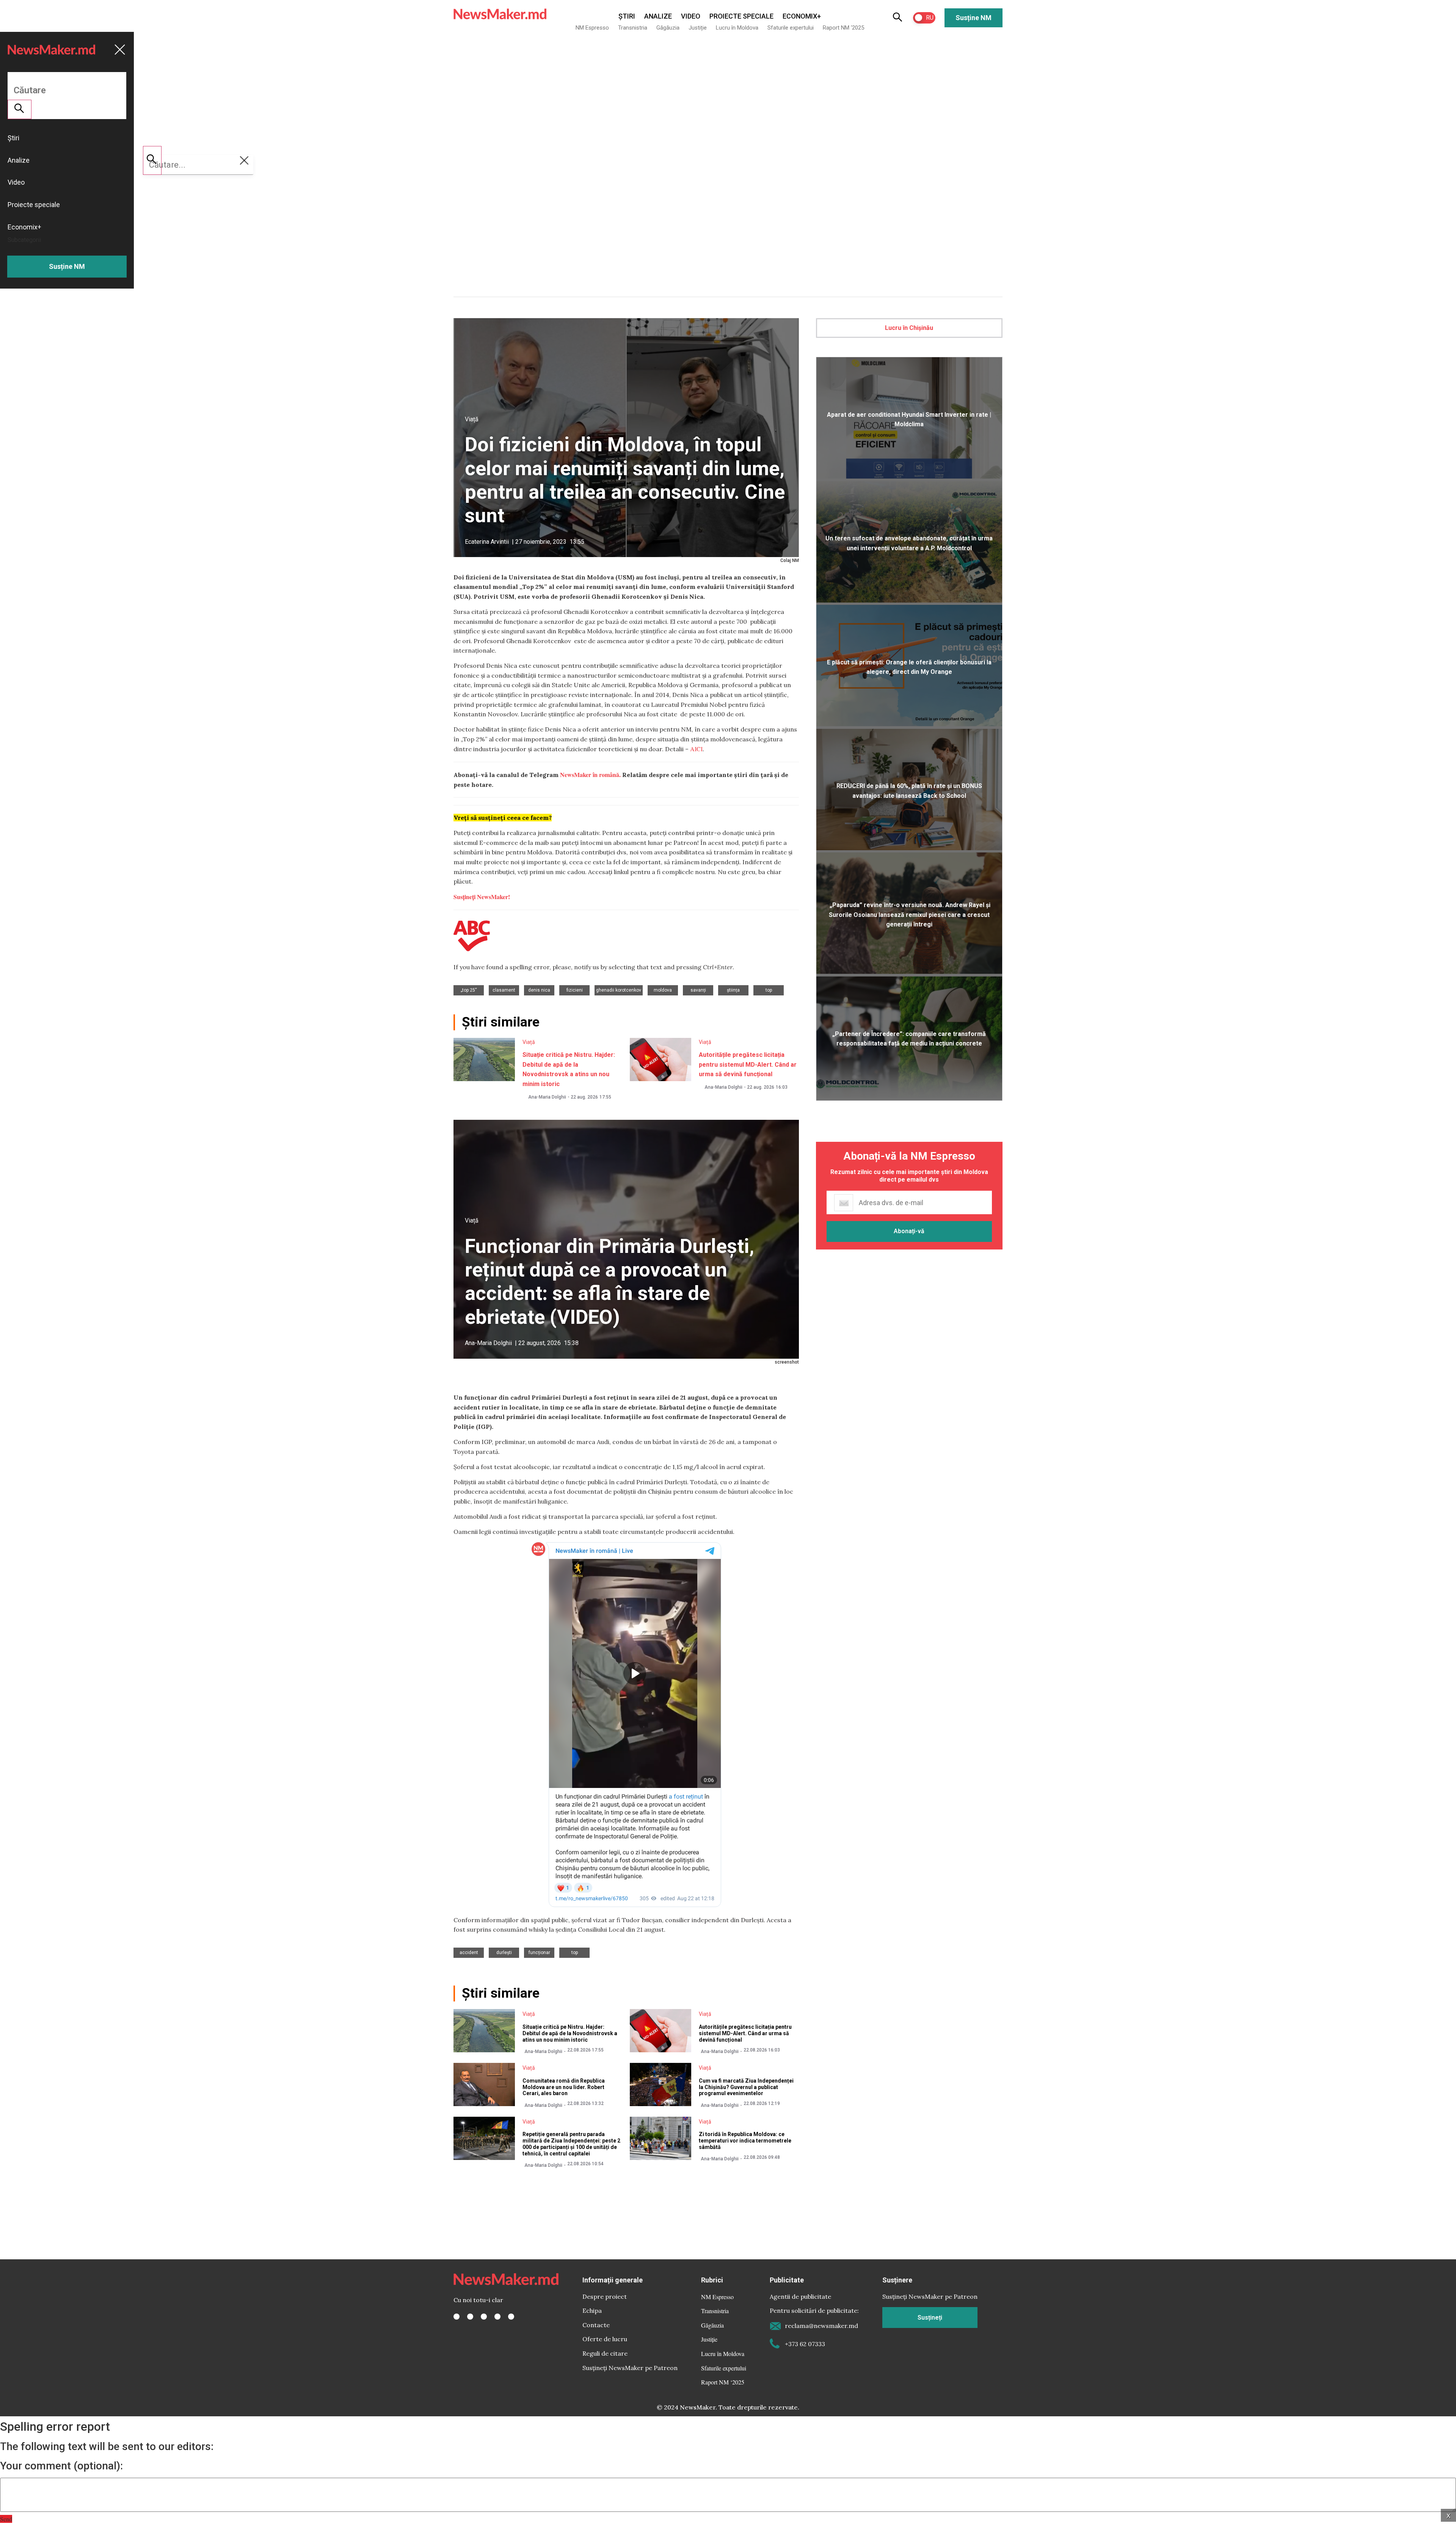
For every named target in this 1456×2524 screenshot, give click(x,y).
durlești (504, 1953)
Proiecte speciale (741, 16)
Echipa (592, 2311)
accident (469, 1953)
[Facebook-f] (457, 2317)
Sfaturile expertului (791, 28)
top (769, 990)
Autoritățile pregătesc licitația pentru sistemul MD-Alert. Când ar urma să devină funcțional (748, 1064)
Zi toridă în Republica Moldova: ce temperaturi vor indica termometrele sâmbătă (745, 2141)
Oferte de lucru (605, 2339)
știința (733, 990)
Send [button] (6, 2519)
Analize (658, 16)
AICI (696, 749)
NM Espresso (592, 28)
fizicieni (575, 990)
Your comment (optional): (61, 2466)
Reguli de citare (605, 2353)
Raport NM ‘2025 (843, 28)
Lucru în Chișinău (909, 328)
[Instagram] (484, 2317)
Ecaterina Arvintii (487, 542)
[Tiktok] (497, 2317)
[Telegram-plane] (511, 2317)
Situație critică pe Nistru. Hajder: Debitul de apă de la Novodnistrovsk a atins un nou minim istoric (570, 2033)
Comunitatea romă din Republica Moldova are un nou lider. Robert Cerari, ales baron (564, 2087)
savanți (698, 990)
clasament (504, 990)
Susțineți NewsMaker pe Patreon (630, 2368)
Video (691, 16)
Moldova (663, 990)
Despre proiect (605, 2296)
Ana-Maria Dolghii (547, 1097)
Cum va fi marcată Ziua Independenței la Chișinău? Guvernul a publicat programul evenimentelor (746, 2087)
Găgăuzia (668, 28)
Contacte (596, 2325)
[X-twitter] (470, 2317)
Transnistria (633, 28)
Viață (472, 419)
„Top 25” (469, 990)
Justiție (698, 28)
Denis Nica (539, 990)
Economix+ (802, 16)
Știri (627, 16)
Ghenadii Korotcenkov (619, 990)
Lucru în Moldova (737, 28)
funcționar (539, 1953)
